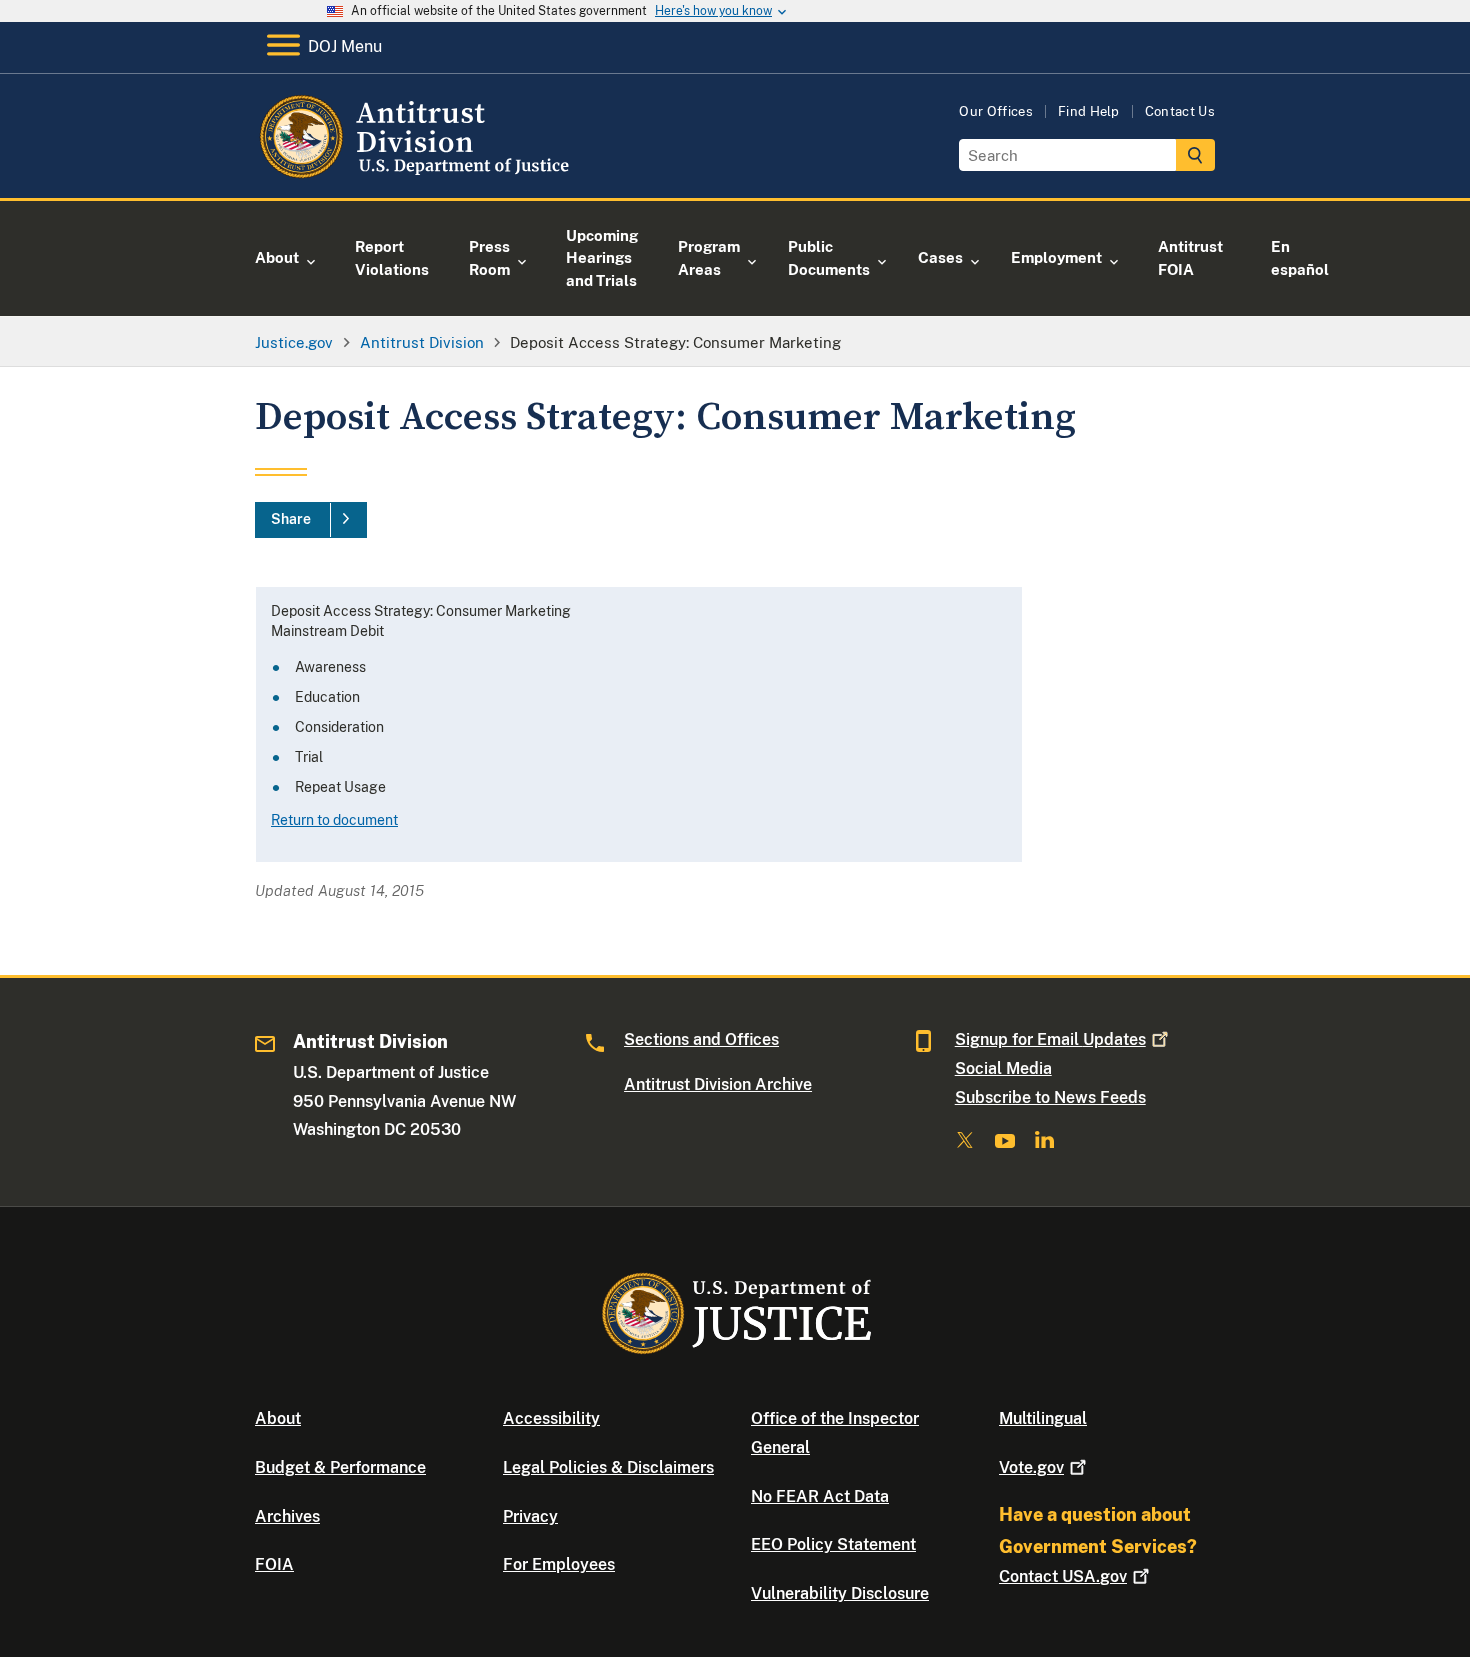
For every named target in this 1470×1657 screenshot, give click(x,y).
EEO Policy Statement (833, 1544)
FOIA (274, 1564)
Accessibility (551, 1418)
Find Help (1089, 111)
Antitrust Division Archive (718, 1084)
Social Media (1003, 1068)
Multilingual (1043, 1418)
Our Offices (996, 111)
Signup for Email (1050, 1039)
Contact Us (1180, 111)
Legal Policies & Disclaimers (608, 1467)
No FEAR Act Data (820, 1496)
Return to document (334, 820)
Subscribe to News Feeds (1050, 1097)
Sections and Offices (701, 1039)
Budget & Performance (340, 1467)
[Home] (417, 174)
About (278, 1418)
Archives (287, 1516)
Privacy (530, 1516)
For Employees (559, 1564)
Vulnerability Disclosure (840, 1593)
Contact (1063, 1576)
